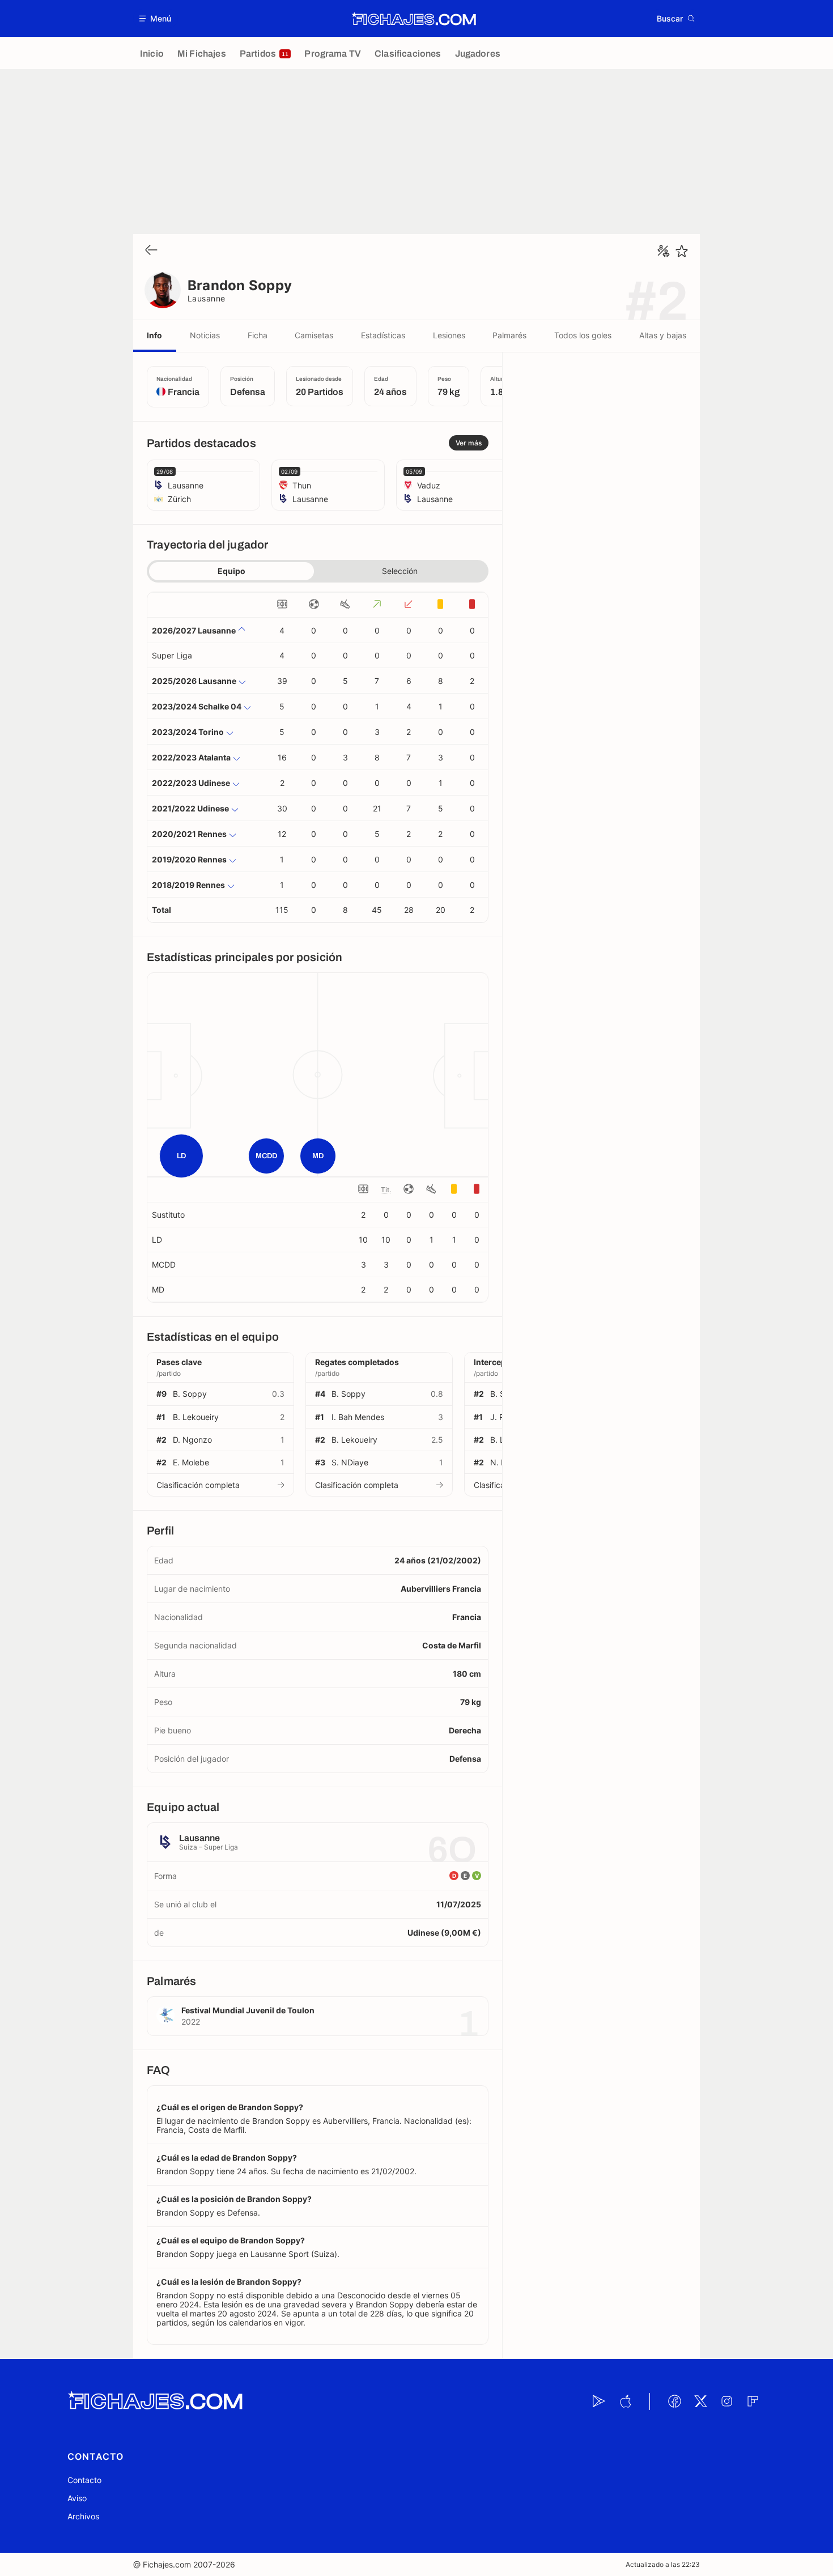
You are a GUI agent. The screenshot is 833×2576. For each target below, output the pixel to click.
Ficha (258, 335)
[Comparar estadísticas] (664, 251)
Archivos (83, 2516)
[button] (156, 18)
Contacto (84, 2480)
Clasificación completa (198, 1485)
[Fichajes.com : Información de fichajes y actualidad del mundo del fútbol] (414, 19)
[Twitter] (700, 2401)
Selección (400, 571)
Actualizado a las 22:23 (663, 2564)
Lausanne (207, 298)
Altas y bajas (663, 335)
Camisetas (314, 335)
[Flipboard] (753, 2401)
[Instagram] (726, 2401)
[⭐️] (682, 251)
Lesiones (449, 335)
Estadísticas (383, 335)
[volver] (151, 251)
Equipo (231, 571)
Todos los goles (583, 335)
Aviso (77, 2498)
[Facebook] (674, 2401)
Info (154, 335)
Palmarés (509, 335)
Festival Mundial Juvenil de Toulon (248, 2010)
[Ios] (625, 2401)
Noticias (205, 335)
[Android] (599, 2401)
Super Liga (172, 655)
